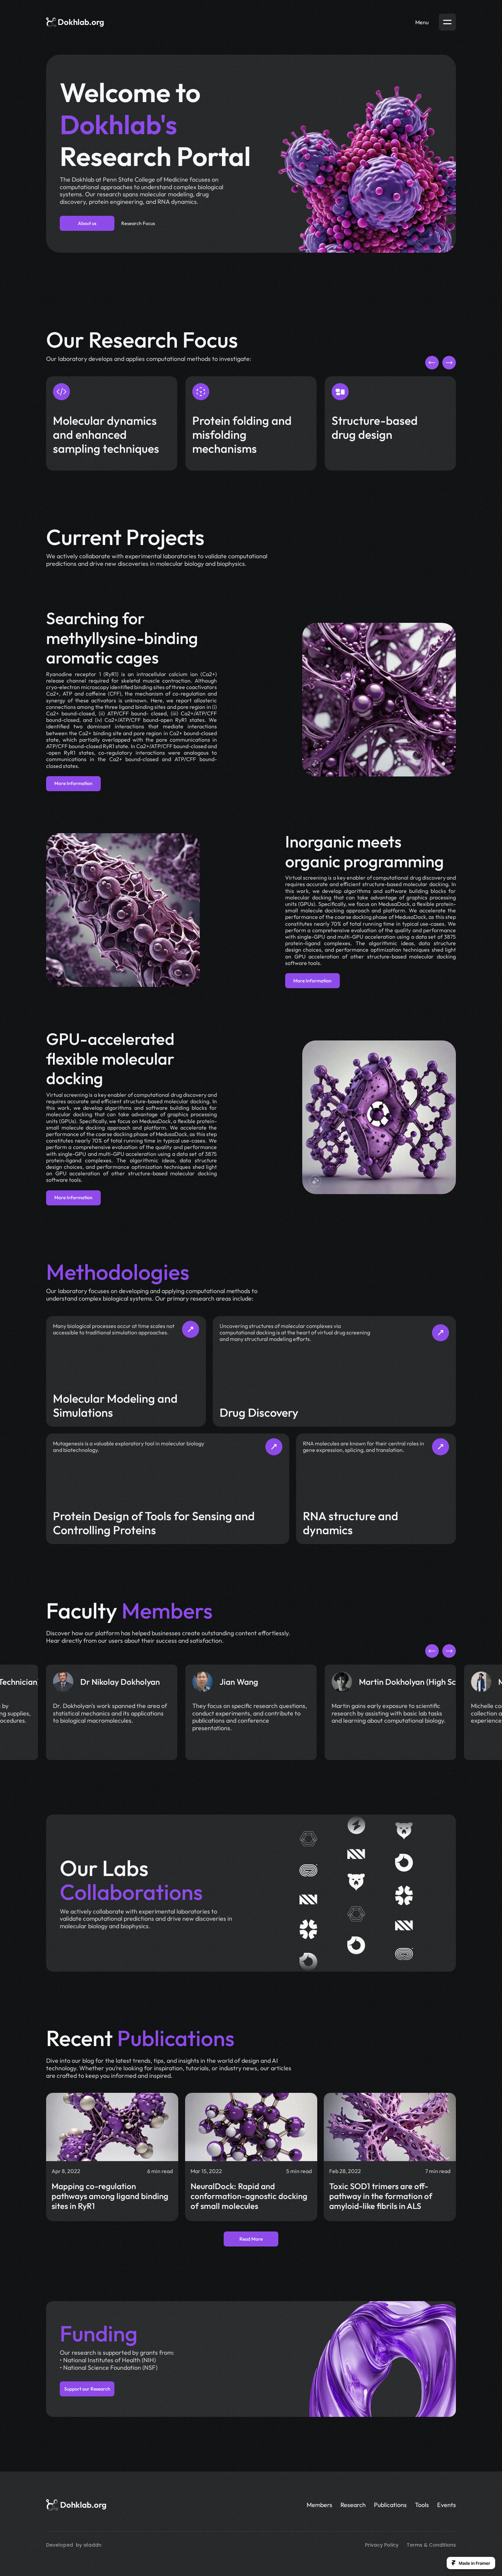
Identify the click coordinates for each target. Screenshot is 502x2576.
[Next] (449, 363)
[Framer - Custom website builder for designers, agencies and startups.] (471, 2563)
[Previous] (432, 363)
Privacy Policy (382, 2545)
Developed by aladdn (74, 2545)
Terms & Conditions (431, 2545)
